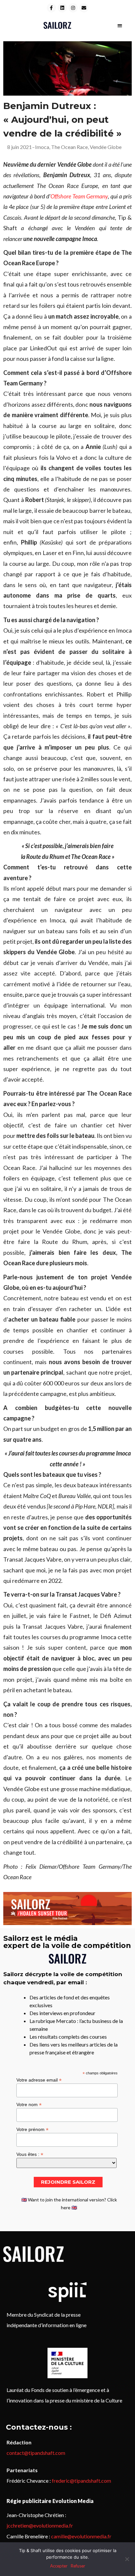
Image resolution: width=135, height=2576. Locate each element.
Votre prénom (32, 2129)
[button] (120, 25)
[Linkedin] (62, 8)
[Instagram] (73, 8)
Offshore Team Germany (79, 196)
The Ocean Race (69, 147)
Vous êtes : (30, 2154)
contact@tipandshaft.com (36, 2453)
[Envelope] (84, 8)
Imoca (42, 147)
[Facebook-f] (51, 8)
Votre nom (29, 2104)
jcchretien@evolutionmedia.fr (40, 2525)
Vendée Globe (106, 147)
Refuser (78, 2566)
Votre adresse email (39, 2080)
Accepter (59, 2566)
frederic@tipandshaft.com (81, 2481)
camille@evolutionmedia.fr (81, 2536)
